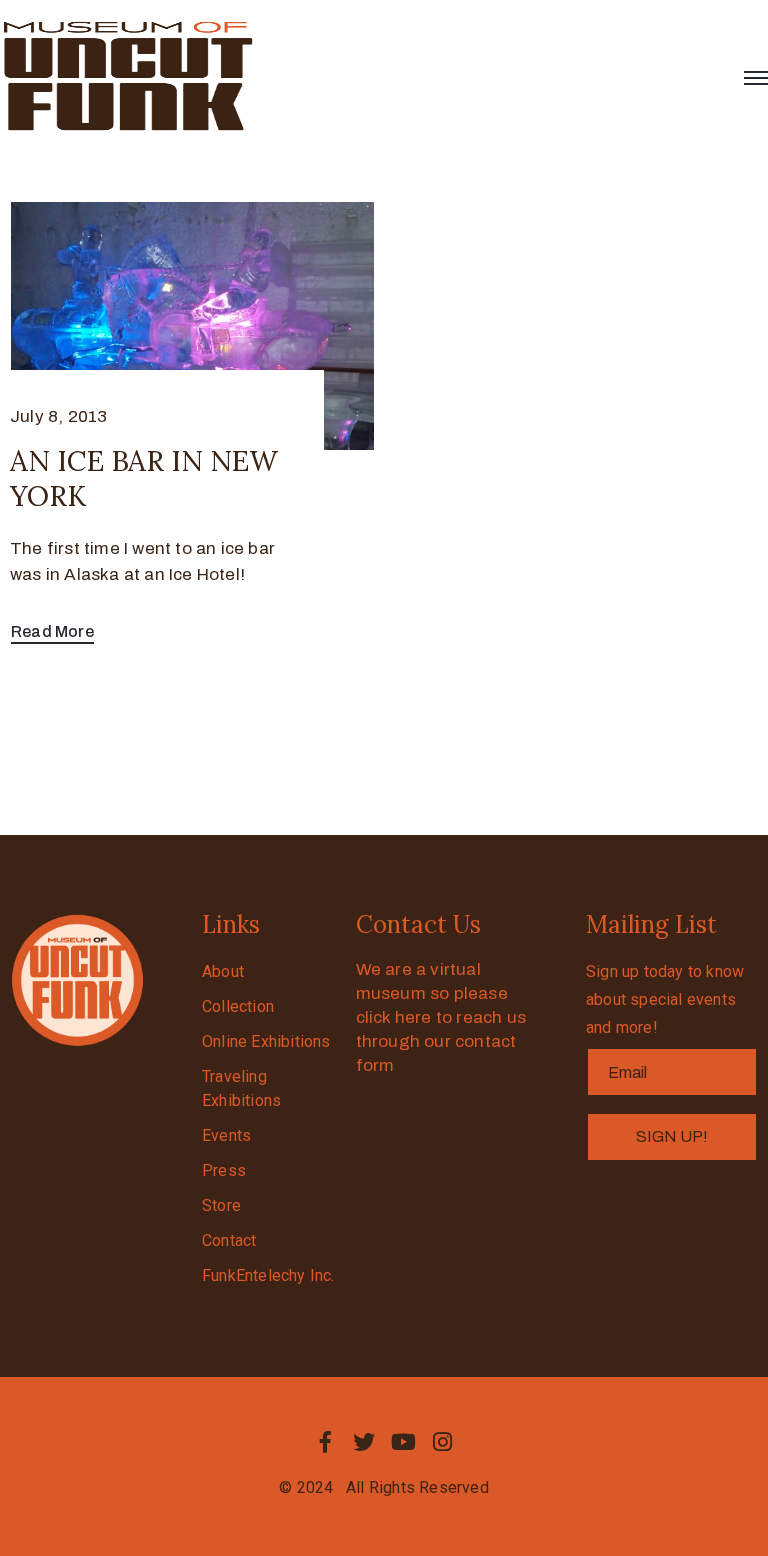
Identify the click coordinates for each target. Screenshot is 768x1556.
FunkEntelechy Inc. (268, 1275)
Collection (238, 1006)
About (223, 971)
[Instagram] (443, 1442)
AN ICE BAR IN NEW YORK (144, 478)
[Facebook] (325, 1442)
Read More (52, 631)
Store (221, 1205)
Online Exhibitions (266, 1041)
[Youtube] (404, 1442)
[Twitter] (364, 1442)
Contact (229, 1240)
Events (226, 1135)
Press (224, 1170)
